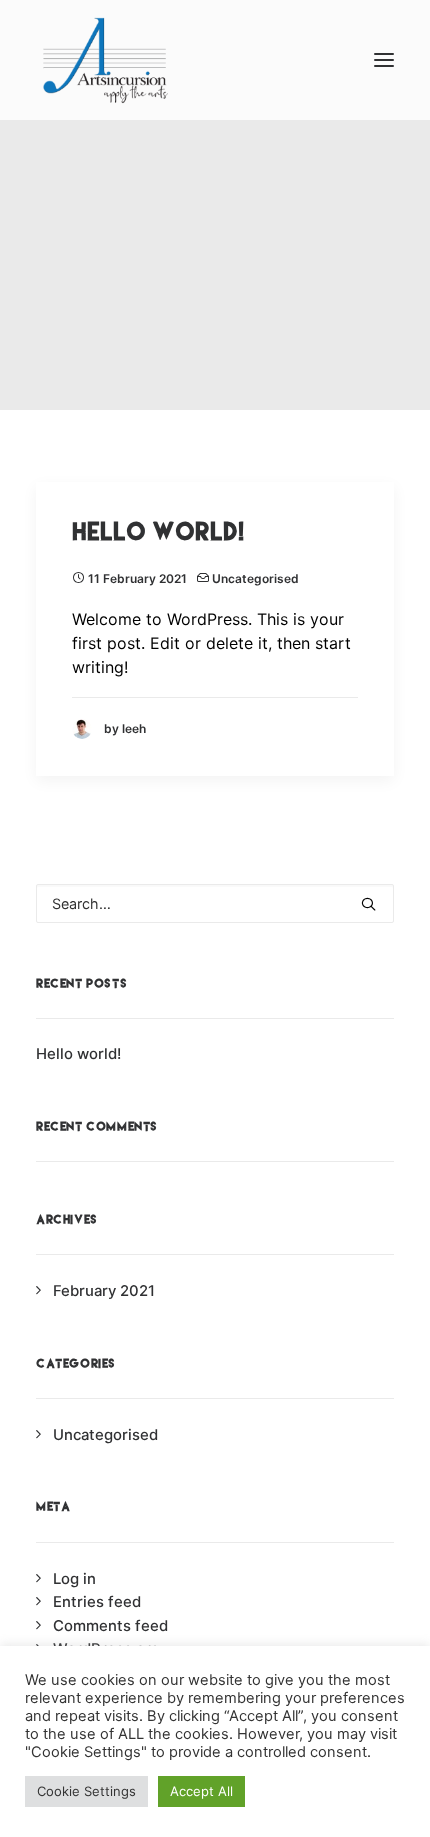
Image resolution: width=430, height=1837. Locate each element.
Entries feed (97, 1602)
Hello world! (158, 531)
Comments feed (110, 1626)
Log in (74, 1579)
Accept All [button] (201, 1791)
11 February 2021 (137, 578)
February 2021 (104, 1291)
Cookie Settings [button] (86, 1791)
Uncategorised (255, 578)
